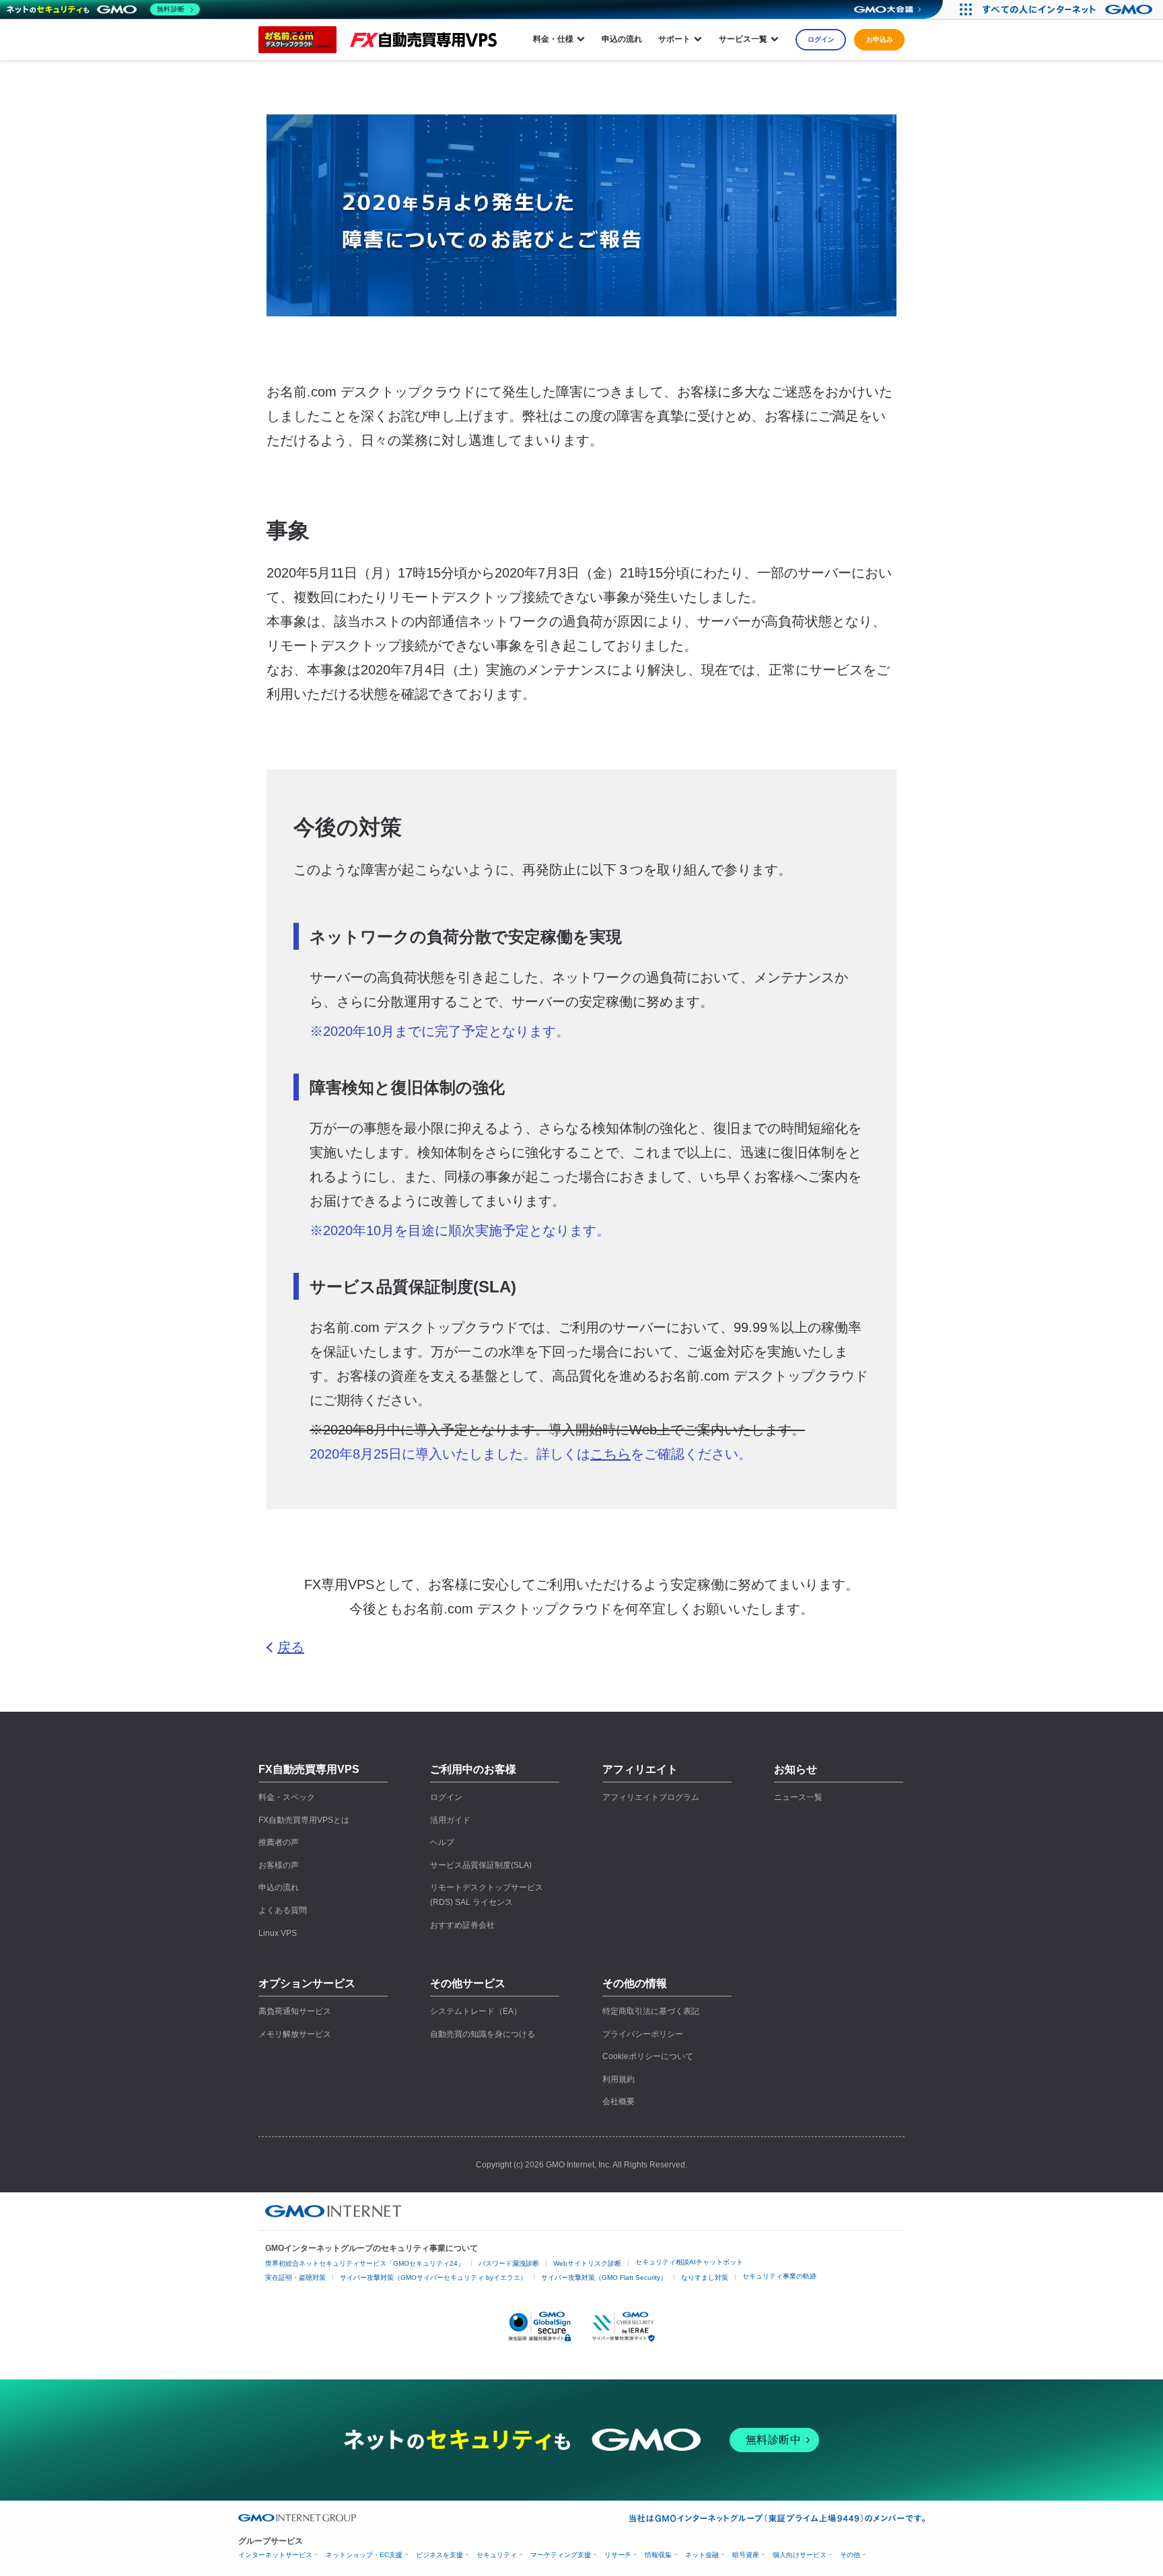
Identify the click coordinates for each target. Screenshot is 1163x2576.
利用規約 (619, 2079)
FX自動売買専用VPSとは (304, 1820)
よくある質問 (283, 1910)
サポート (674, 39)
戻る (291, 1647)
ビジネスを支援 (439, 2555)
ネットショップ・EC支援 (364, 2555)
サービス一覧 (743, 39)
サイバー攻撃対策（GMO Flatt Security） (604, 2277)
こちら (610, 1454)
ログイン (821, 39)
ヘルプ (442, 1842)
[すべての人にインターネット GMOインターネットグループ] (1069, 9)
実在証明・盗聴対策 (295, 2277)
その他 (850, 2555)
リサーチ (618, 2555)
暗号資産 (746, 2555)
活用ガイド (450, 1820)
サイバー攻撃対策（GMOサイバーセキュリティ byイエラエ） (433, 2277)
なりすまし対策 (705, 2277)
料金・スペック (287, 1797)
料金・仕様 (553, 39)
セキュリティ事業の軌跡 (779, 2276)
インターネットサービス (275, 2555)
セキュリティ (497, 2555)
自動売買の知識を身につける (483, 2034)
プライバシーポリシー (643, 2034)
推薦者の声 (279, 1842)
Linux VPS (278, 1933)
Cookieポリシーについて (648, 2056)
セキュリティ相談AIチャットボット (689, 2262)
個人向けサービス (800, 2555)
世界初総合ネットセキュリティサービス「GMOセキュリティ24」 (365, 2263)
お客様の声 (279, 1865)
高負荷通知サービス (295, 2011)
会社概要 (619, 2101)
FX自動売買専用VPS (309, 1769)
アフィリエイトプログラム (651, 1797)
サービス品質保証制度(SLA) (481, 1865)
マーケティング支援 (561, 2555)
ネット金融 (702, 2555)
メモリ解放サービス (295, 2034)
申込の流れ (622, 39)
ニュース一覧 (798, 1797)
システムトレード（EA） (476, 2011)
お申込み (880, 39)
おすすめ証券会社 (462, 1925)
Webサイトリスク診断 (587, 2263)
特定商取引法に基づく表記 (651, 2011)
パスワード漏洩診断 (509, 2263)
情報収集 (658, 2555)
